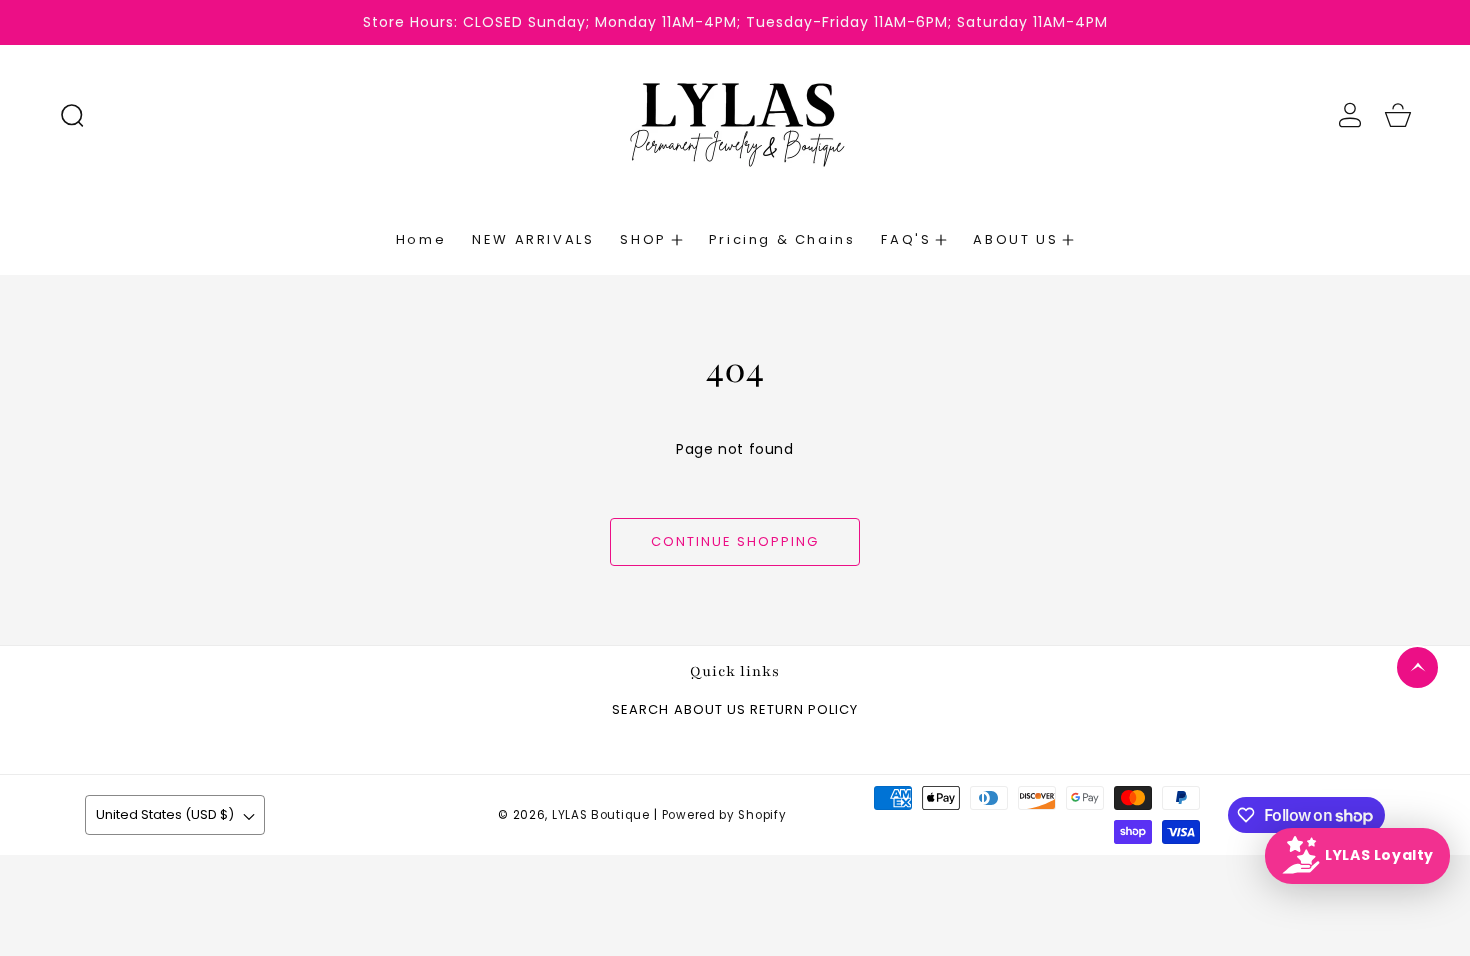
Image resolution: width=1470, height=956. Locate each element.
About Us (710, 710)
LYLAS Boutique (601, 815)
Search (640, 710)
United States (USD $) (165, 814)
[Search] (72, 115)
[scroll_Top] (1417, 667)
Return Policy (804, 710)
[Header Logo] (734, 115)
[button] (72, 115)
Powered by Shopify (724, 815)
